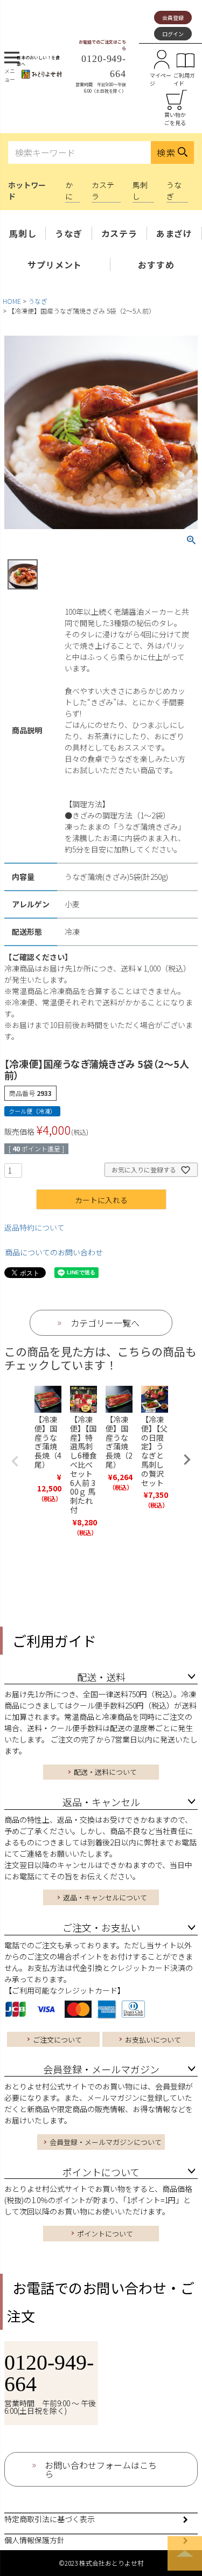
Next (187, 1460)
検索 (166, 152)
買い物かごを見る (175, 119)
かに (69, 190)
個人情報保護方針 (34, 2540)
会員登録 (173, 18)
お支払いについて (153, 2040)
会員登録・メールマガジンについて (106, 2142)
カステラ (119, 233)
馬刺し (23, 233)
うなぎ (68, 233)
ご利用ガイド (184, 79)
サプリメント (55, 265)
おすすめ (156, 265)
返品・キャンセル (101, 1802)
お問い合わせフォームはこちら (101, 2469)
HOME (12, 301)
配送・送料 (101, 1677)
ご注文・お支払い (101, 1927)
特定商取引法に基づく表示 (50, 2519)
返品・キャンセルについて (105, 1897)
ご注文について (57, 2040)
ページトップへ (185, 2553)
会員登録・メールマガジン (101, 2069)
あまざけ (174, 233)
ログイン (173, 34)
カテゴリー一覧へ (105, 1323)
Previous (15, 1461)
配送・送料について (105, 1772)
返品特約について (34, 1227)
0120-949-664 (49, 2373)
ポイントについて (101, 2172)
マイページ (161, 79)
